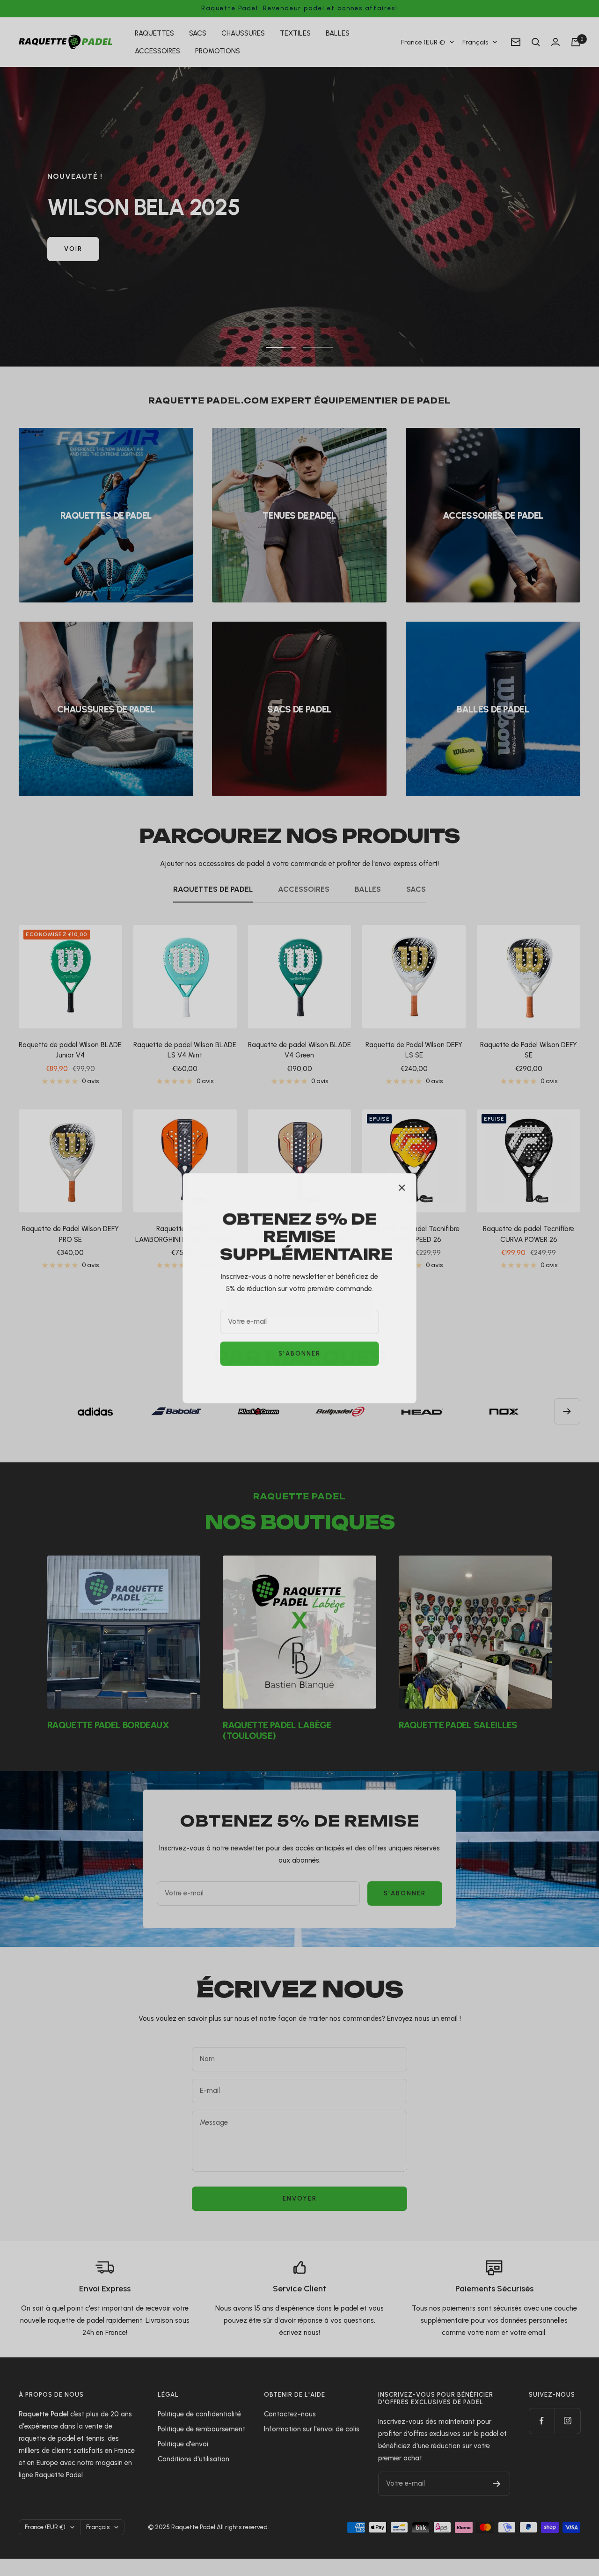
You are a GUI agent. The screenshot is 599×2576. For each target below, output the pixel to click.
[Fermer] (402, 1188)
